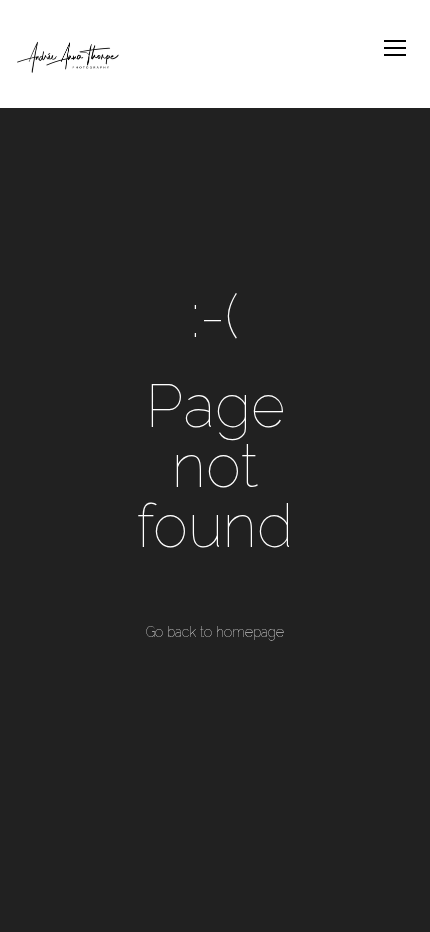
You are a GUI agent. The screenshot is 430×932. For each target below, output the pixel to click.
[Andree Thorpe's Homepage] (71, 54)
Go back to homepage (215, 632)
